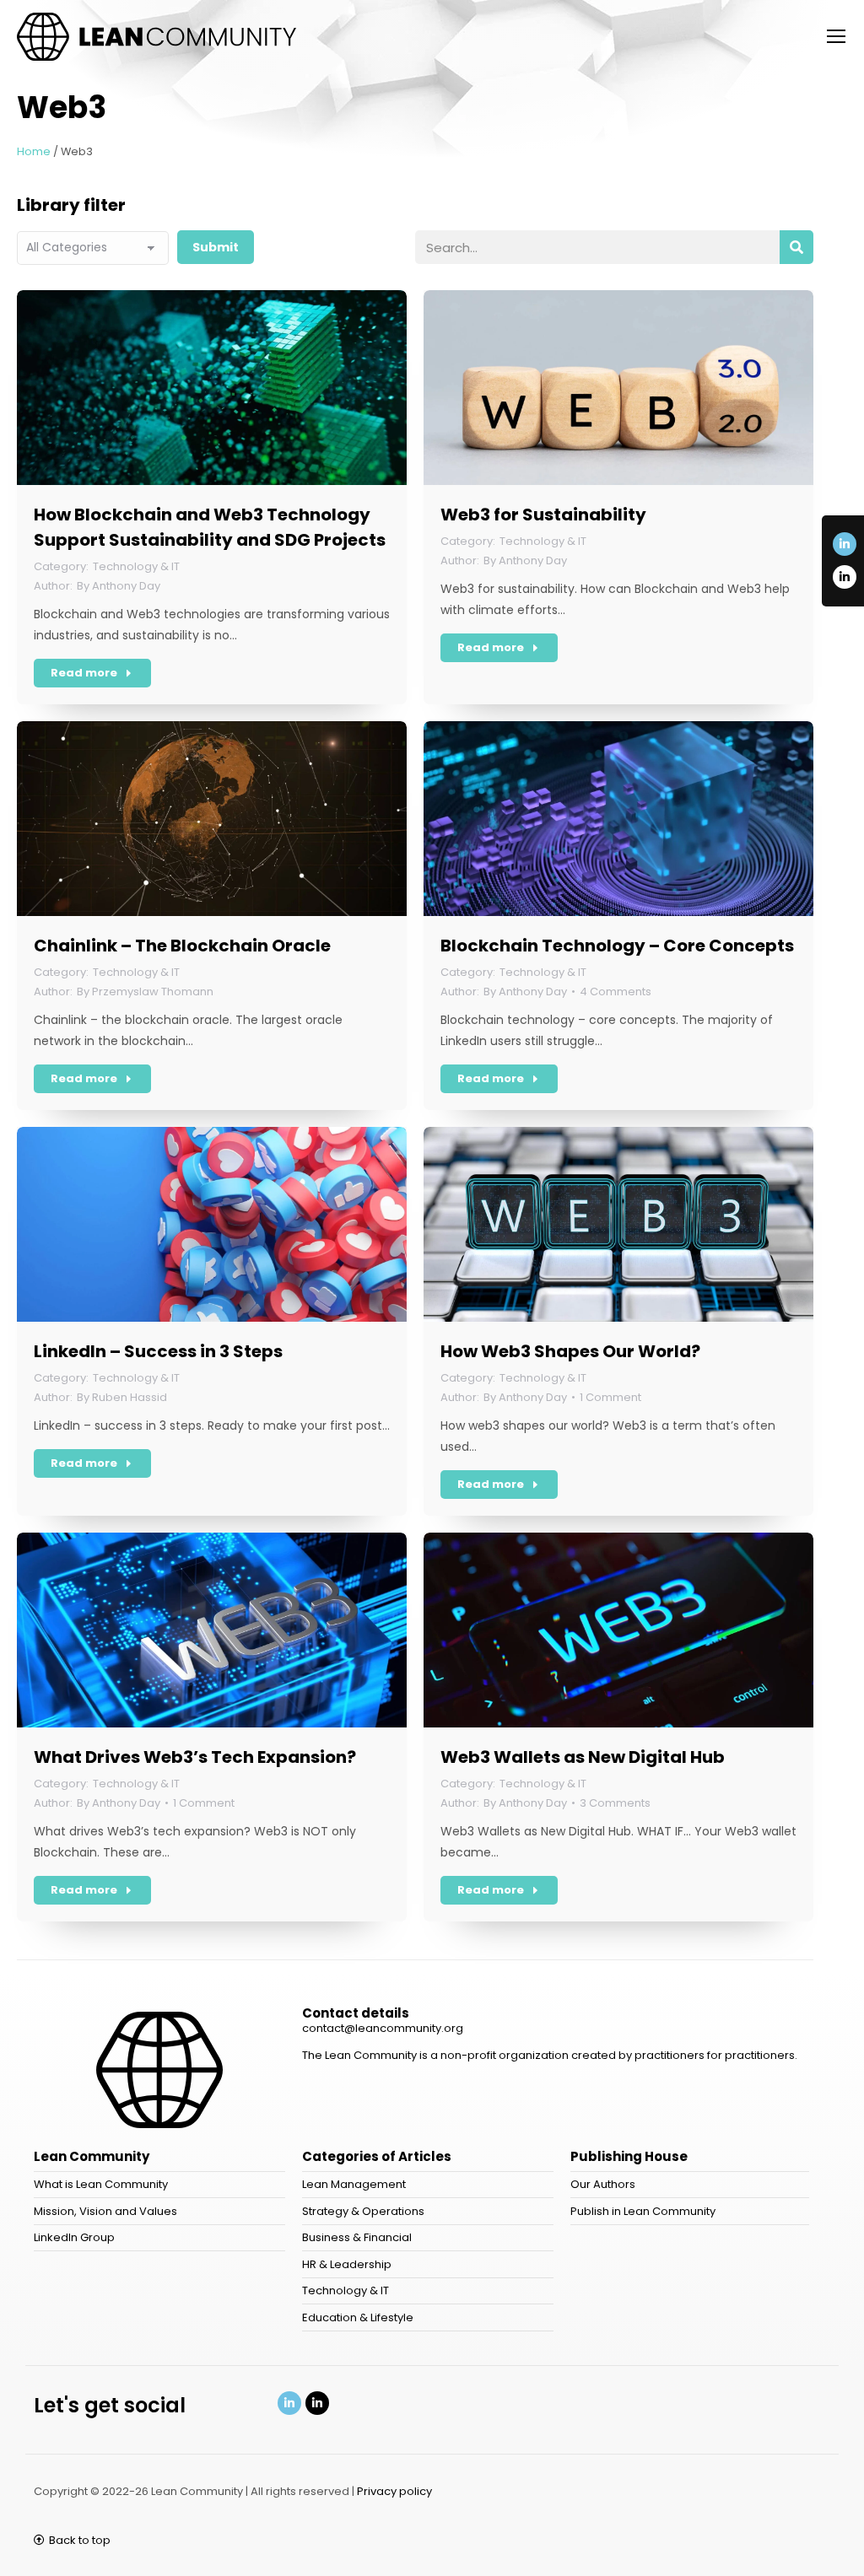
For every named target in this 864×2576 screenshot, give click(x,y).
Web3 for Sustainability (543, 515)
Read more (84, 673)
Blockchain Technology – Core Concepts (617, 946)
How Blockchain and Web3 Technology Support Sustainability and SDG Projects (210, 527)
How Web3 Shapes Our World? (570, 1351)
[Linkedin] (289, 2403)
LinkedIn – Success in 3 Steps (158, 1351)
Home (34, 151)
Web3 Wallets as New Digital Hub (583, 1757)
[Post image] (212, 388)
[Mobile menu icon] (836, 36)
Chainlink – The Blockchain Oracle (182, 946)
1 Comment (610, 1397)
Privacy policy (394, 2491)
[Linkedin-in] (845, 544)
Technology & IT (136, 566)
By (119, 586)
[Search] (796, 247)
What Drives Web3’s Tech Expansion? (195, 1757)
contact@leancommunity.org (383, 2028)
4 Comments (616, 992)
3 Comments (615, 1803)
